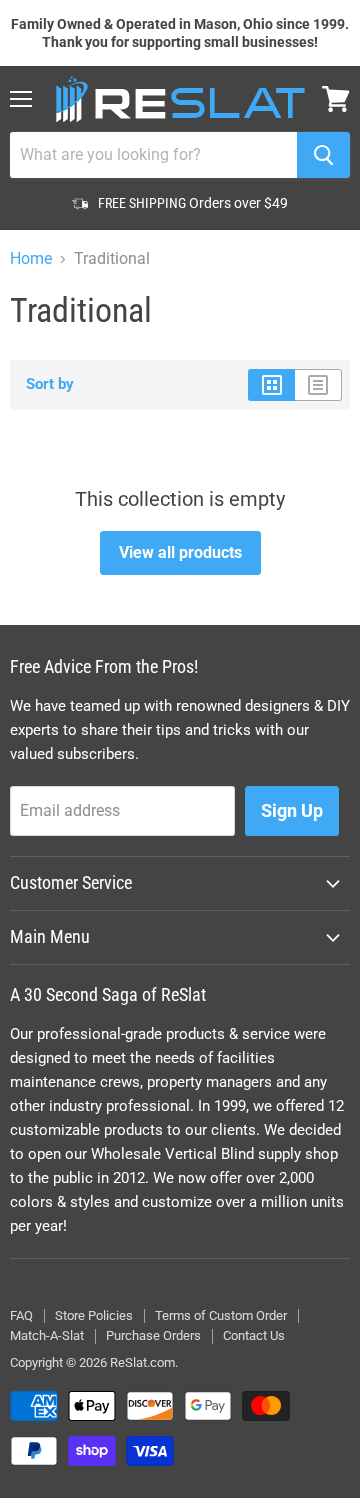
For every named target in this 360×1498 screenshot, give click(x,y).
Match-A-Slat (47, 1335)
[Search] (323, 155)
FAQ (21, 1315)
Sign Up (292, 810)
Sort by (50, 384)
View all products (180, 552)
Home (31, 259)
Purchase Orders (153, 1335)
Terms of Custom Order (221, 1315)
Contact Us (254, 1335)
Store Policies (94, 1315)
